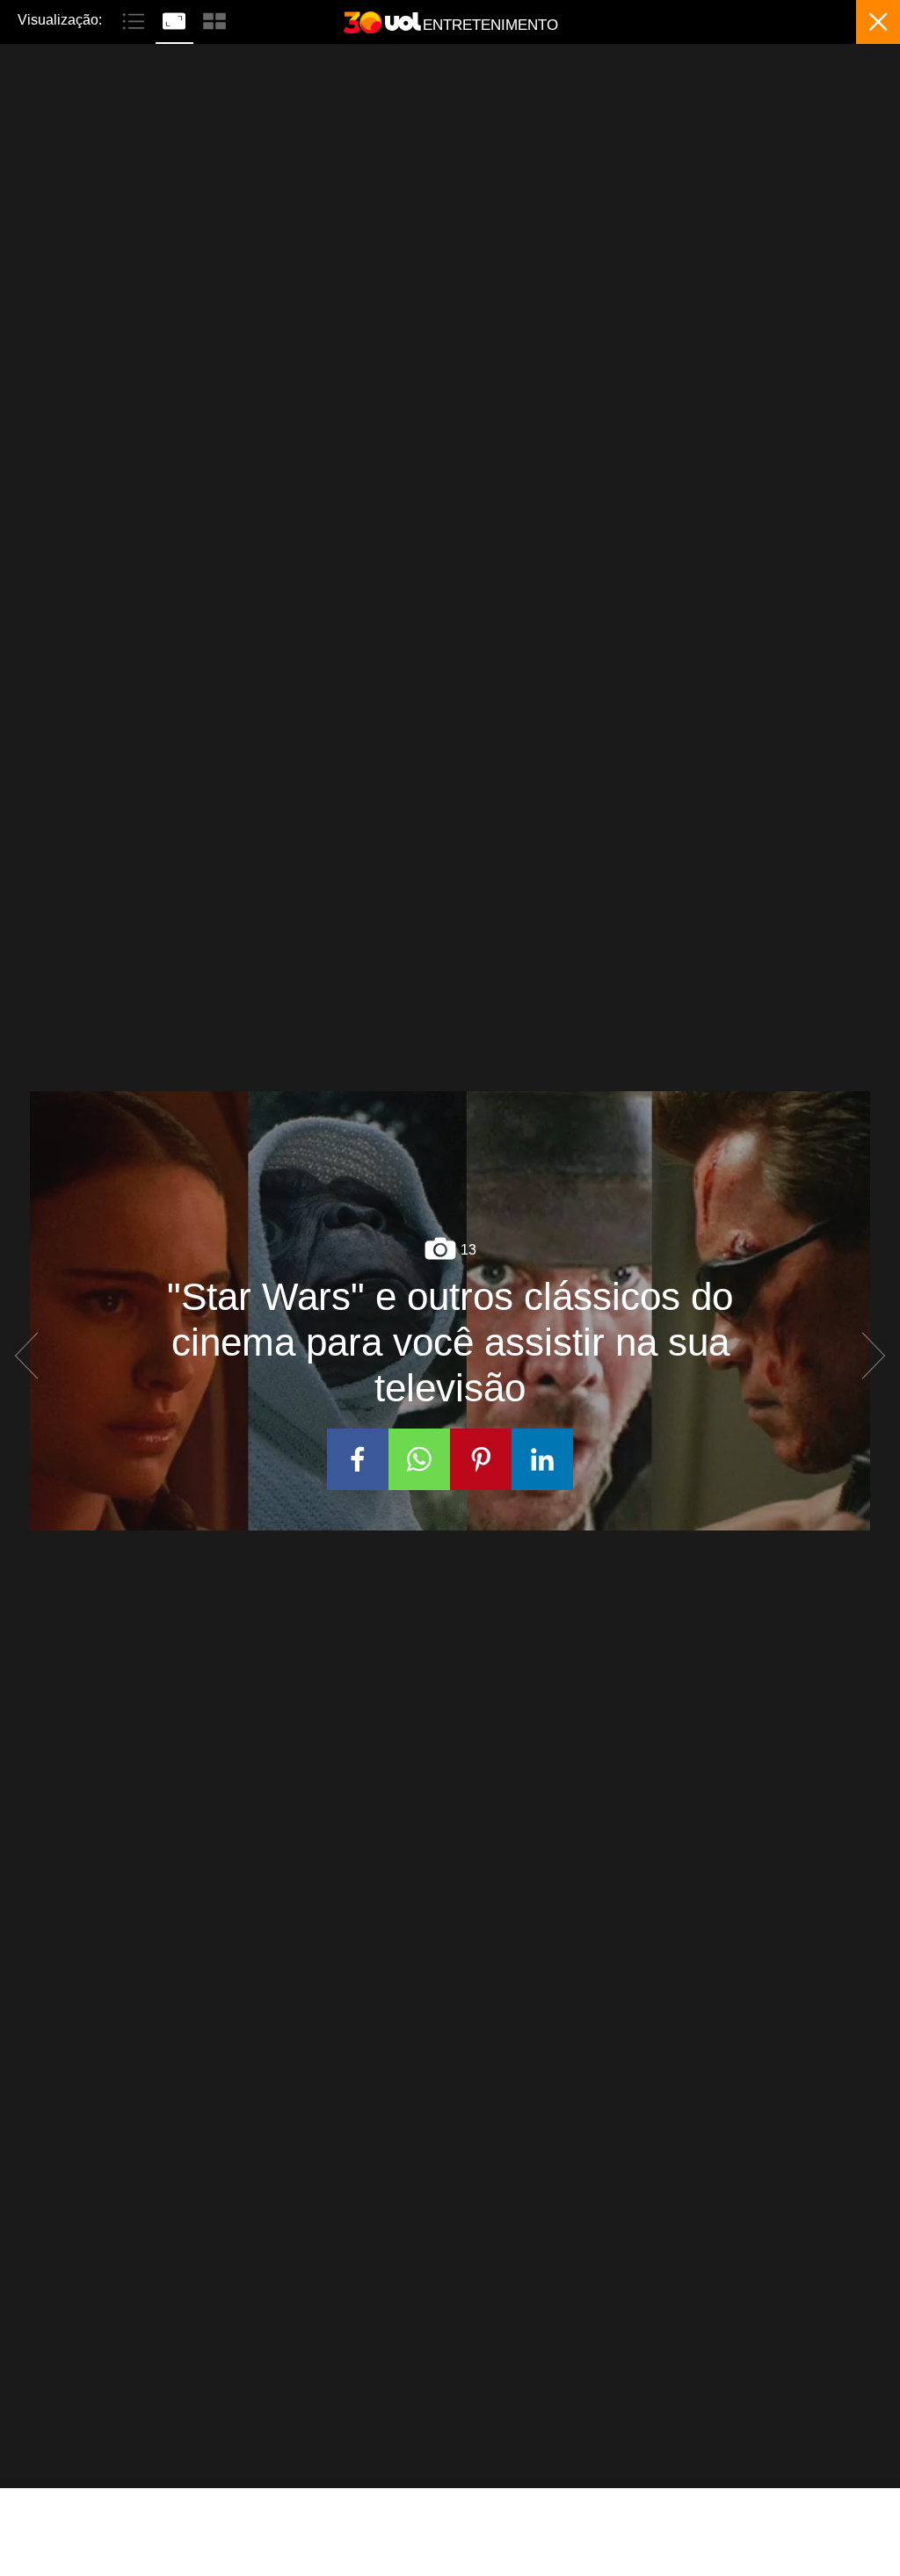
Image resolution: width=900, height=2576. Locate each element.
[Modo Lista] (135, 19)
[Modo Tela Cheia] (176, 19)
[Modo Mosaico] (214, 19)
